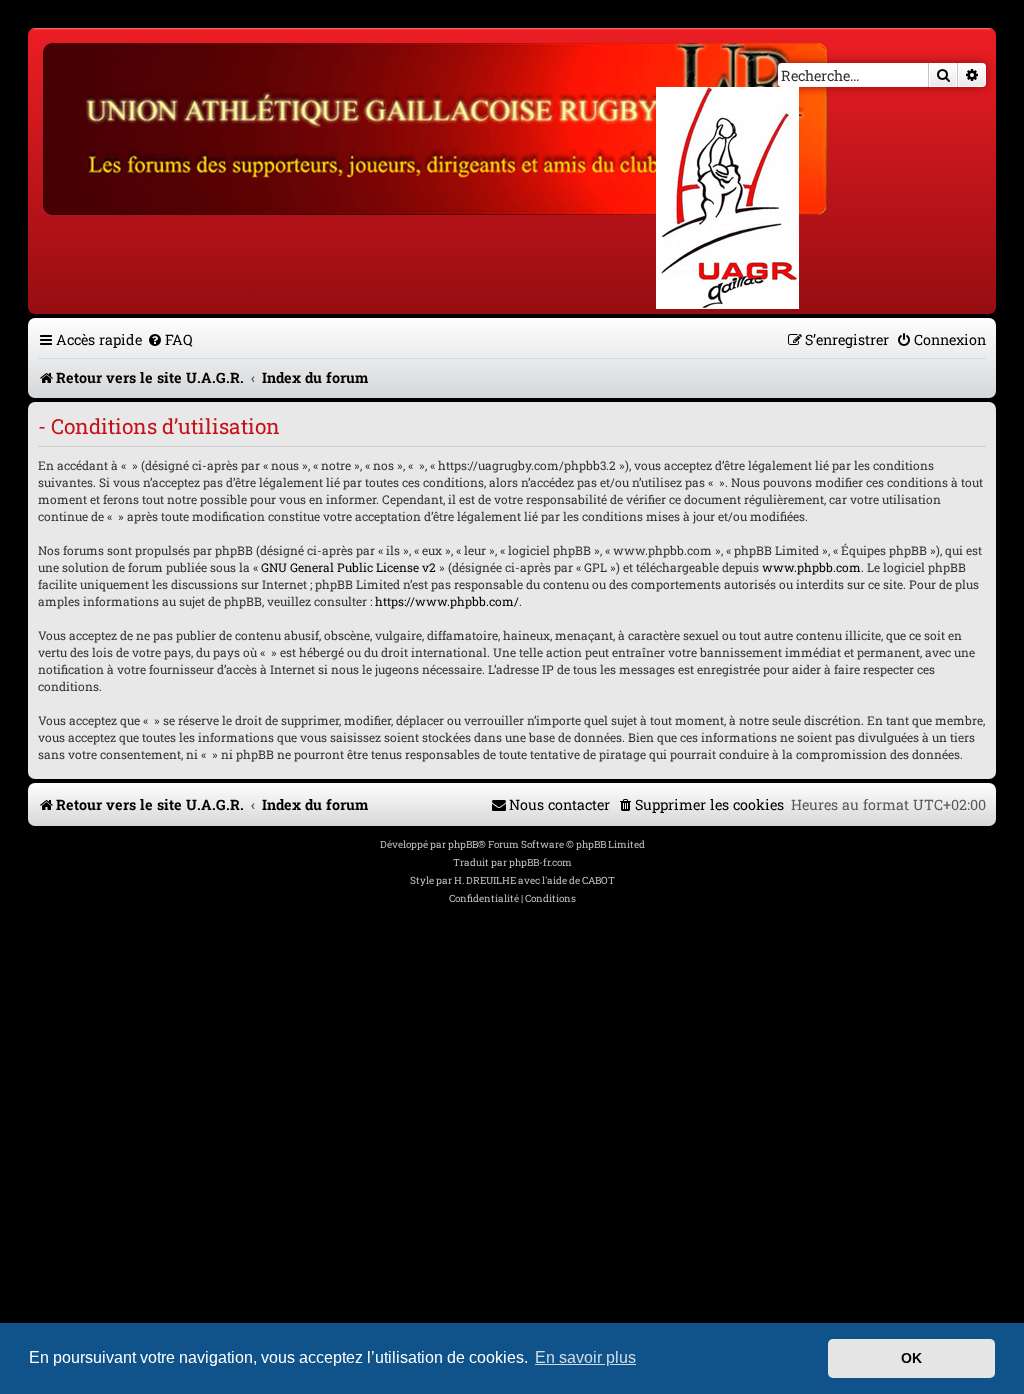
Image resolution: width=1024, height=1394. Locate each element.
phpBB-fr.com (540, 862)
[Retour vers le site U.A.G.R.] (436, 126)
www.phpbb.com (811, 567)
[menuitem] (170, 339)
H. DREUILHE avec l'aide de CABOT (534, 880)
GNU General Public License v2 (348, 567)
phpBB (463, 844)
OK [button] (911, 1358)
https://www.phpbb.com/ (447, 601)
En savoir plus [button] (585, 1357)
